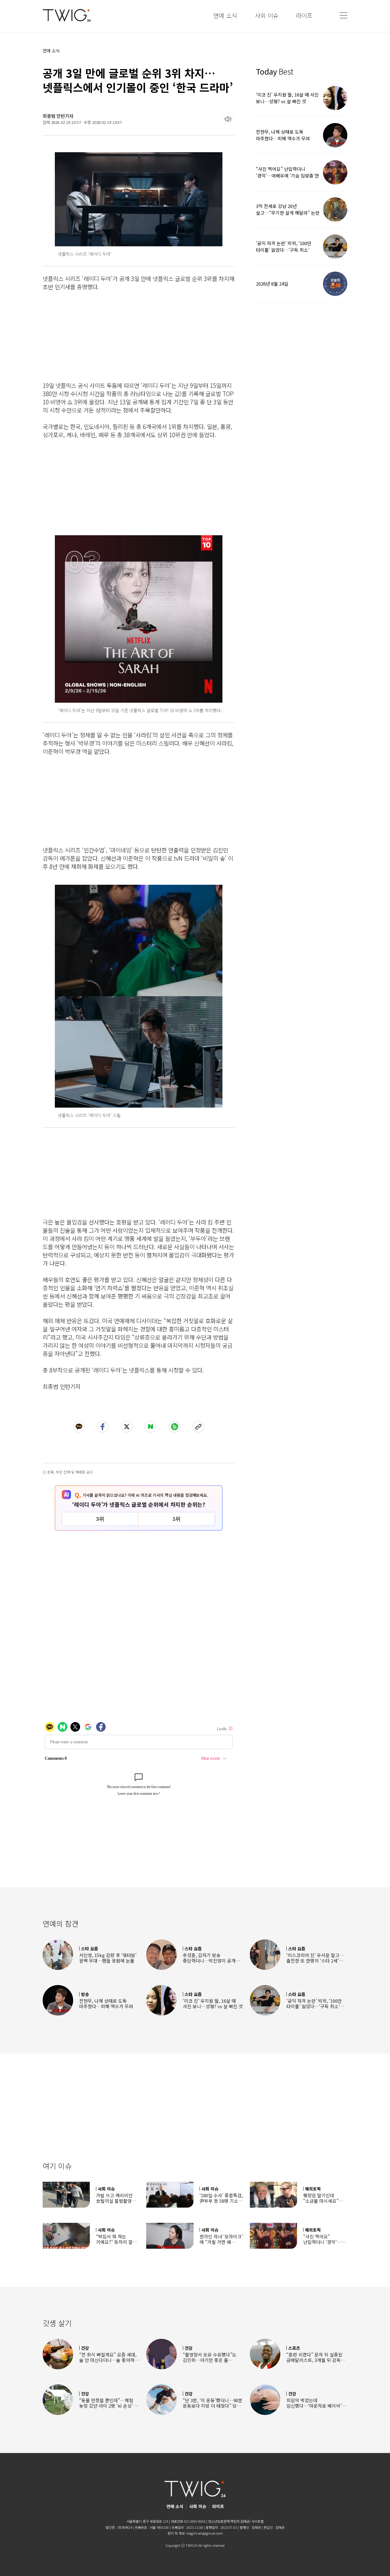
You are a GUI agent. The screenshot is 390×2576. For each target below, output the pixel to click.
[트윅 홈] (67, 15)
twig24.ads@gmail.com (205, 2533)
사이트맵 (257, 2521)
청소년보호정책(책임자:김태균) (229, 2521)
